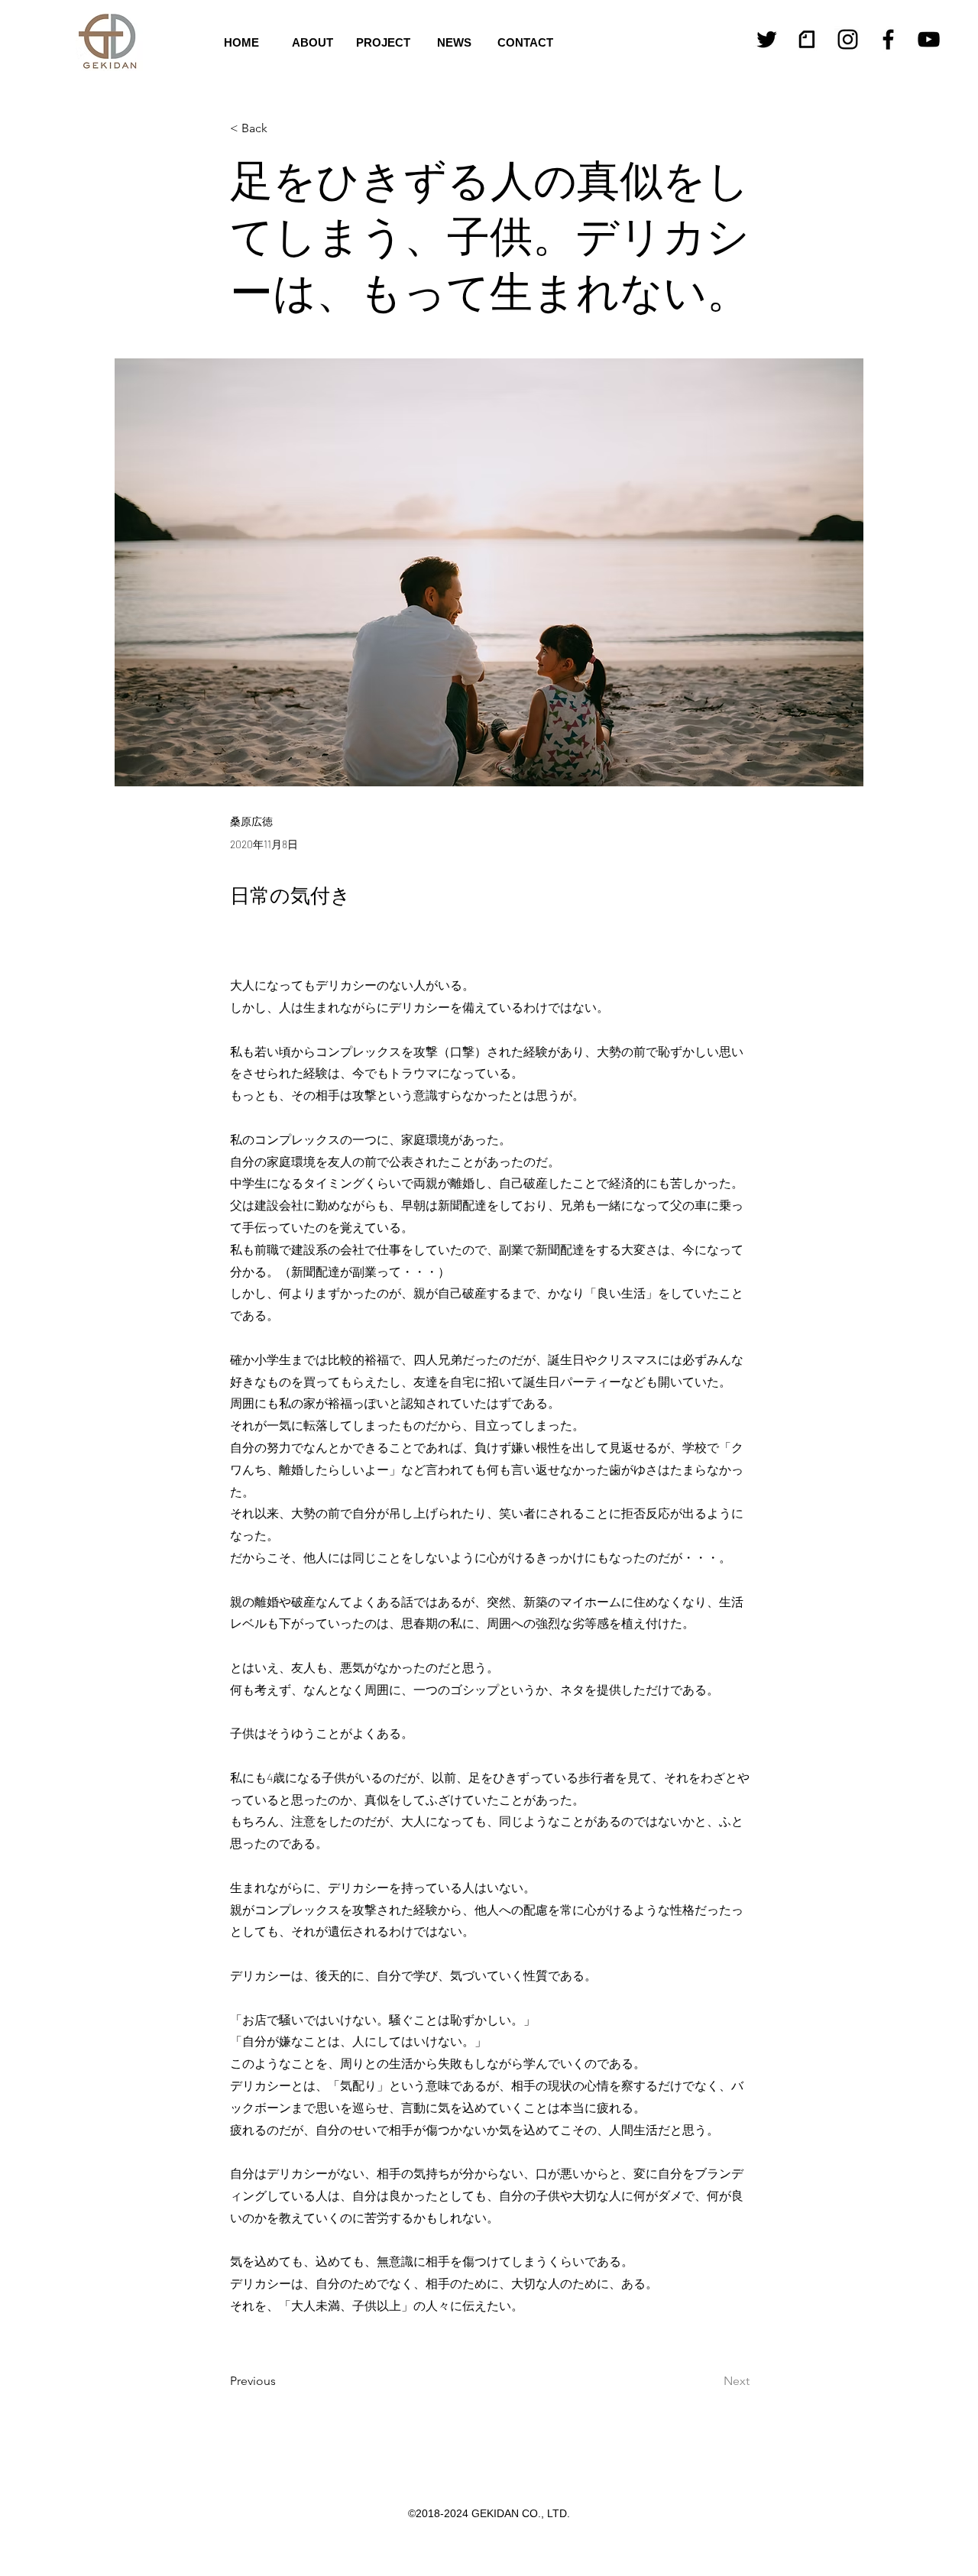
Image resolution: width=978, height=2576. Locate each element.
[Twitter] (767, 39)
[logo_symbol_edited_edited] (807, 39)
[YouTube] (929, 39)
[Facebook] (888, 39)
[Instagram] (848, 39)
